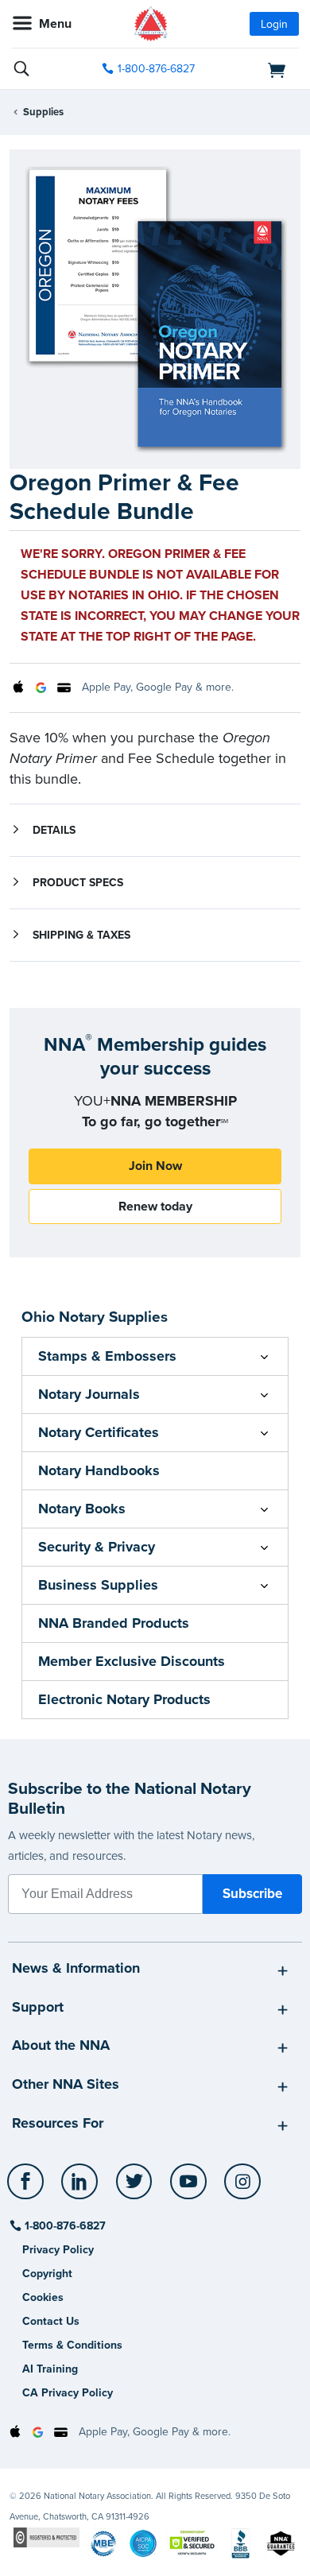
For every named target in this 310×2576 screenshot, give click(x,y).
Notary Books (82, 1509)
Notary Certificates (99, 1432)
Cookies (43, 2297)
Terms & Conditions (72, 2345)
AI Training (50, 2369)
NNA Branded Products (114, 1623)
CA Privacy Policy (68, 2393)
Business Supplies (98, 1585)
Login (274, 24)
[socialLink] (28, 2189)
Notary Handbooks (99, 1470)
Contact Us (51, 2321)
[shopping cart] (255, 69)
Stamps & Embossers (107, 1356)
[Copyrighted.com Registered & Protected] (46, 2537)
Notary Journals (89, 1394)
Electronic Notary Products (124, 1699)
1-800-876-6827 (156, 69)
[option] (155, 310)
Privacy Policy (58, 2250)
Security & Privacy (97, 1547)
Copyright (47, 2274)
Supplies (43, 112)
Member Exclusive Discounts (132, 1661)
